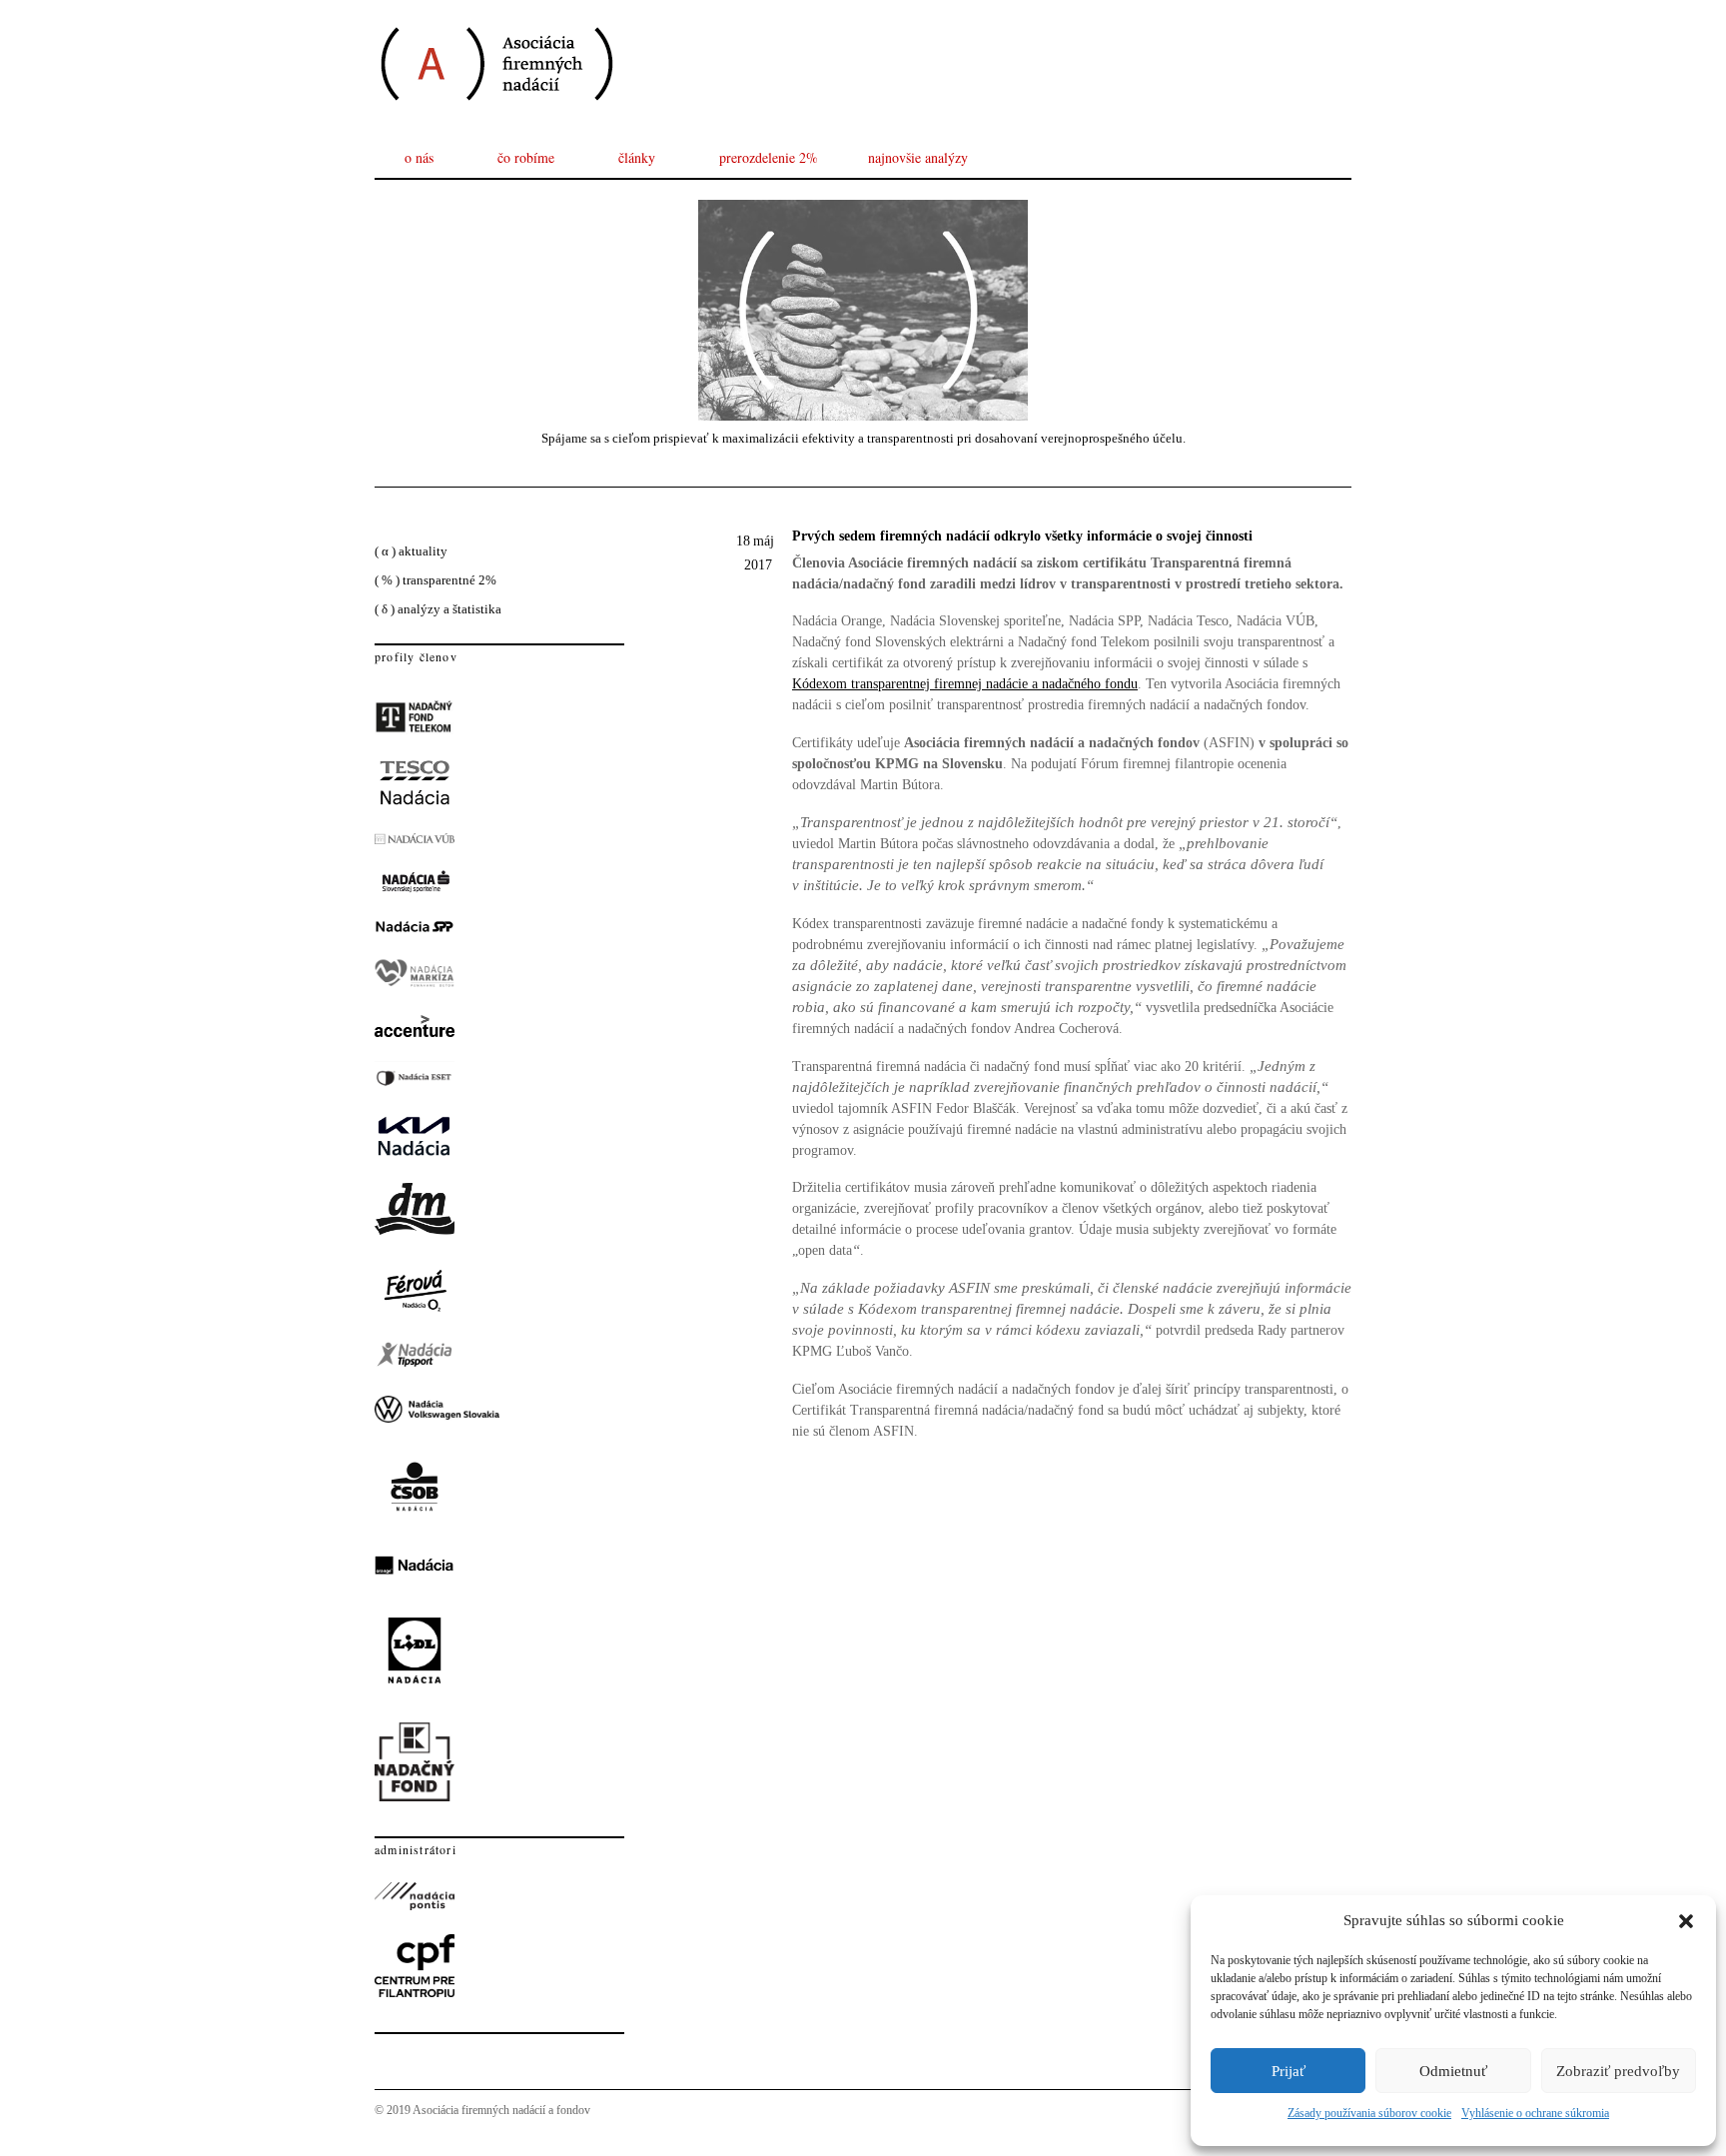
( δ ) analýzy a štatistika (438, 609)
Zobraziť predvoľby (1618, 2071)
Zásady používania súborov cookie (1369, 2113)
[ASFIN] (496, 120)
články (637, 157)
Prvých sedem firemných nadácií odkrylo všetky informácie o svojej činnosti (1022, 536)
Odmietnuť (1453, 2071)
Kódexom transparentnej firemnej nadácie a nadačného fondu (965, 684)
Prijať (1289, 2071)
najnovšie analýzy (918, 157)
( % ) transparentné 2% (435, 580)
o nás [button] (419, 157)
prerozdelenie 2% (769, 157)
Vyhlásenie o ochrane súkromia (1535, 2113)
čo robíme (526, 157)
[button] (1686, 1921)
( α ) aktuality (411, 551)
